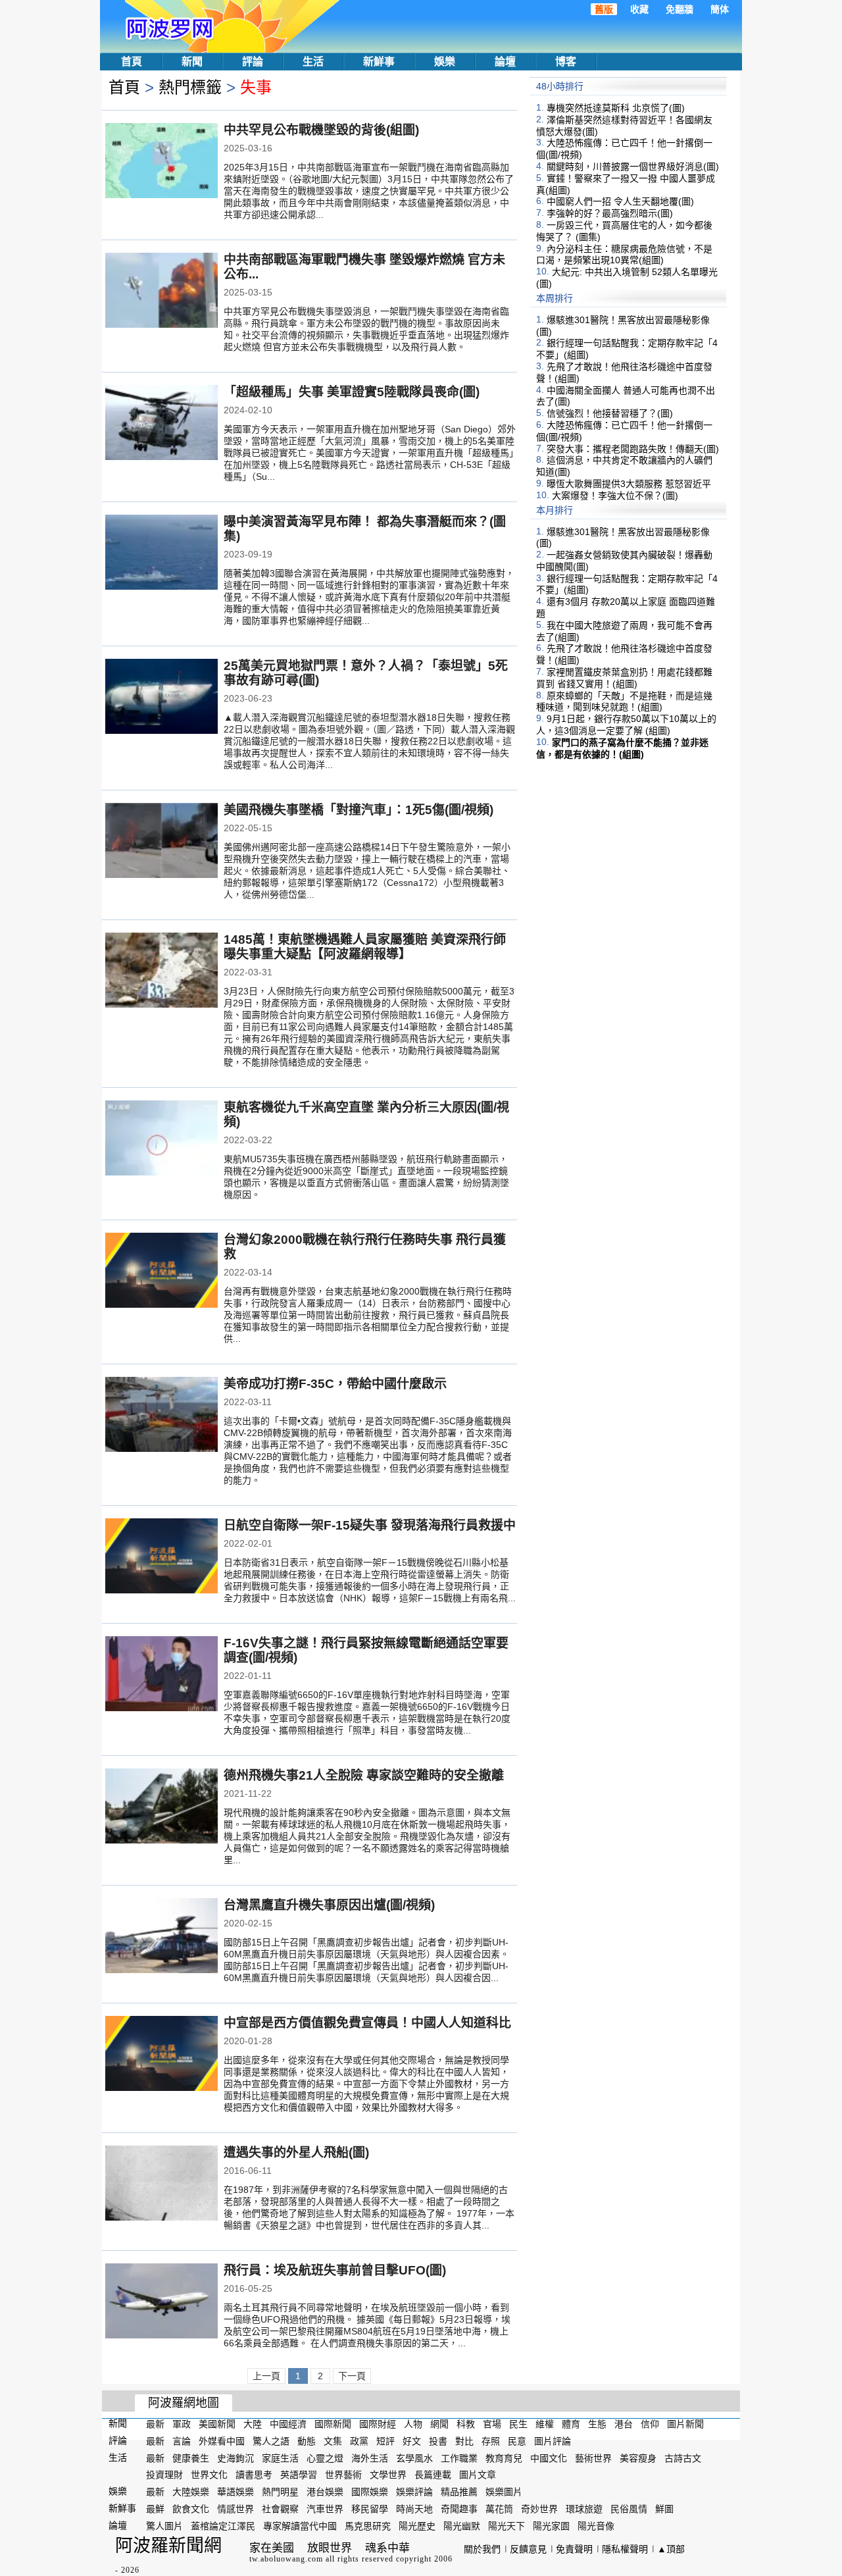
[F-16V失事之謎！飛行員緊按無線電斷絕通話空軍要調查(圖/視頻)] (161, 1675)
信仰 (650, 2424)
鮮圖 (664, 2509)
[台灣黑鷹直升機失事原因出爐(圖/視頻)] (161, 1937)
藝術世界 (593, 2458)
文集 (333, 2441)
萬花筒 (499, 2509)
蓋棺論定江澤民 (223, 2526)
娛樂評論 (414, 2492)
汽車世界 (325, 2509)
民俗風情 (629, 2509)
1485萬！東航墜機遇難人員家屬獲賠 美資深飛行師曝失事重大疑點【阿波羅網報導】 (365, 947)
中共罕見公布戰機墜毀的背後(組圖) (321, 130)
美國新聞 (217, 2424)
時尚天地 (414, 2509)
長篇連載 (433, 2475)
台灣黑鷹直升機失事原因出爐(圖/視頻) (329, 1905)
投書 (438, 2441)
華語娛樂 (235, 2492)
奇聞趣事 (459, 2509)
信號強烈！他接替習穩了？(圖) (610, 413)
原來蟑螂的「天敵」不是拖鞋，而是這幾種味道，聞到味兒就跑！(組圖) (624, 701)
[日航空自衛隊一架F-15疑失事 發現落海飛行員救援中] (161, 1557)
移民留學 (370, 2509)
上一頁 (266, 2376)
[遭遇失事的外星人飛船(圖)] (161, 2184)
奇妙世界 (539, 2509)
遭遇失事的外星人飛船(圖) (296, 2152)
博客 (566, 62)
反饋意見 (528, 2549)
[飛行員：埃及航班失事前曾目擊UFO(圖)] (161, 2302)
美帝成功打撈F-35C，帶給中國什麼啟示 (335, 1384)
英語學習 (299, 2475)
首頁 (132, 62)
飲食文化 (191, 2509)
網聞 (439, 2424)
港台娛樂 (325, 2492)
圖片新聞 (685, 2424)
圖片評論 (553, 2441)
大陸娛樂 (191, 2492)
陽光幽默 (462, 2526)
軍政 (182, 2424)
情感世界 (235, 2509)
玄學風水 (414, 2458)
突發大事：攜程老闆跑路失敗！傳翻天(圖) (633, 448)
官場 (492, 2424)
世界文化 (209, 2475)
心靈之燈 (325, 2458)
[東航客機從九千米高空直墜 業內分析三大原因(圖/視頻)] (161, 1139)
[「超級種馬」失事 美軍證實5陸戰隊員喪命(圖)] (161, 424)
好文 (412, 2441)
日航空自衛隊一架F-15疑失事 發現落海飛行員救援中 (370, 1525)
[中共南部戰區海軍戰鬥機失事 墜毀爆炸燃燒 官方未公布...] (161, 292)
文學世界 (388, 2475)
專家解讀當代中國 (300, 2526)
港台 (624, 2424)
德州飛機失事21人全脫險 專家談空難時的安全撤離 (364, 1775)
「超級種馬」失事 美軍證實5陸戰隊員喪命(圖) (352, 392)
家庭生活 (280, 2458)
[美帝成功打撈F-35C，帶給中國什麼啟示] (161, 1416)
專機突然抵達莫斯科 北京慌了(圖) (616, 108)
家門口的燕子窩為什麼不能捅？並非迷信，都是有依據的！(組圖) (622, 748)
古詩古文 (683, 2458)
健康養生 (191, 2458)
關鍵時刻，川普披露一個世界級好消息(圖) (633, 167)
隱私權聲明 (625, 2549)
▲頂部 (671, 2549)
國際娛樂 (370, 2492)
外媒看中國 (222, 2441)
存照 (491, 2441)
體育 (571, 2424)
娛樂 (445, 62)
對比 (464, 2441)
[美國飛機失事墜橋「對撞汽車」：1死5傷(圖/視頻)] (161, 842)
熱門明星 (280, 2492)
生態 (597, 2424)
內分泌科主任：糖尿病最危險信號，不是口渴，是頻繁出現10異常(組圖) (624, 254)
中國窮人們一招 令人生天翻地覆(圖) (620, 201)
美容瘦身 (638, 2458)
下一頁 (352, 2376)
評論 (253, 62)
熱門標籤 (190, 87)
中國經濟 (288, 2424)
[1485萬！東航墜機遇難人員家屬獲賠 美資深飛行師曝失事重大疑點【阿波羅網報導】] (161, 971)
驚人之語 (271, 2441)
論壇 (505, 62)
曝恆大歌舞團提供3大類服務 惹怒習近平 (629, 484)
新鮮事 (379, 62)
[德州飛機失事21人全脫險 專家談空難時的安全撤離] (161, 1807)
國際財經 (378, 2424)
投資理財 (164, 2475)
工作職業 (459, 2458)
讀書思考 (254, 2475)
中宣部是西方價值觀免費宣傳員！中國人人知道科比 (367, 2023)
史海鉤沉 (235, 2458)
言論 (182, 2441)
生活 (313, 62)
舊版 (604, 9)
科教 (466, 2424)
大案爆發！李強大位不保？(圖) (615, 496)
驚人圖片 (164, 2526)
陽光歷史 (417, 2526)
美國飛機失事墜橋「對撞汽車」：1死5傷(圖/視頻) (359, 810)
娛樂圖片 (504, 2492)
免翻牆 (680, 9)
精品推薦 (459, 2492)
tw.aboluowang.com (286, 2559)
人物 (413, 2424)
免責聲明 (574, 2549)
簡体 (720, 9)
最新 (155, 2424)
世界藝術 (343, 2475)
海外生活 (370, 2458)
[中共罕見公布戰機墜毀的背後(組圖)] (161, 162)
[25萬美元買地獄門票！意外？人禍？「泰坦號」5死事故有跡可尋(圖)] (161, 698)
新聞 (192, 62)
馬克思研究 (368, 2526)
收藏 (639, 9)
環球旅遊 (584, 2509)
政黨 (359, 2441)
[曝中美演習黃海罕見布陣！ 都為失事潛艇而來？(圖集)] (161, 554)
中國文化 (549, 2458)
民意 (517, 2441)
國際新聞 (333, 2424)
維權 (545, 2424)
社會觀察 (280, 2509)
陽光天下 (507, 2526)
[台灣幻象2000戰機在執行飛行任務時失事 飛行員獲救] (161, 1272)
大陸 (253, 2424)
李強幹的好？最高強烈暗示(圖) (610, 213)
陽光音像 (596, 2526)
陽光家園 (551, 2526)
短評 (385, 2441)
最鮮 (155, 2509)
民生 (518, 2424)
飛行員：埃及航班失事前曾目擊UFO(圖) (335, 2270)
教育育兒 (504, 2458)
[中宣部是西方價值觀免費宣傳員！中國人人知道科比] (161, 2055)
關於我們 (482, 2549)
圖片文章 (478, 2475)
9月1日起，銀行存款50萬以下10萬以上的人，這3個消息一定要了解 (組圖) (626, 725)
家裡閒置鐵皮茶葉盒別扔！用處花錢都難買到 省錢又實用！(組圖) (624, 678)
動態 (307, 2441)
